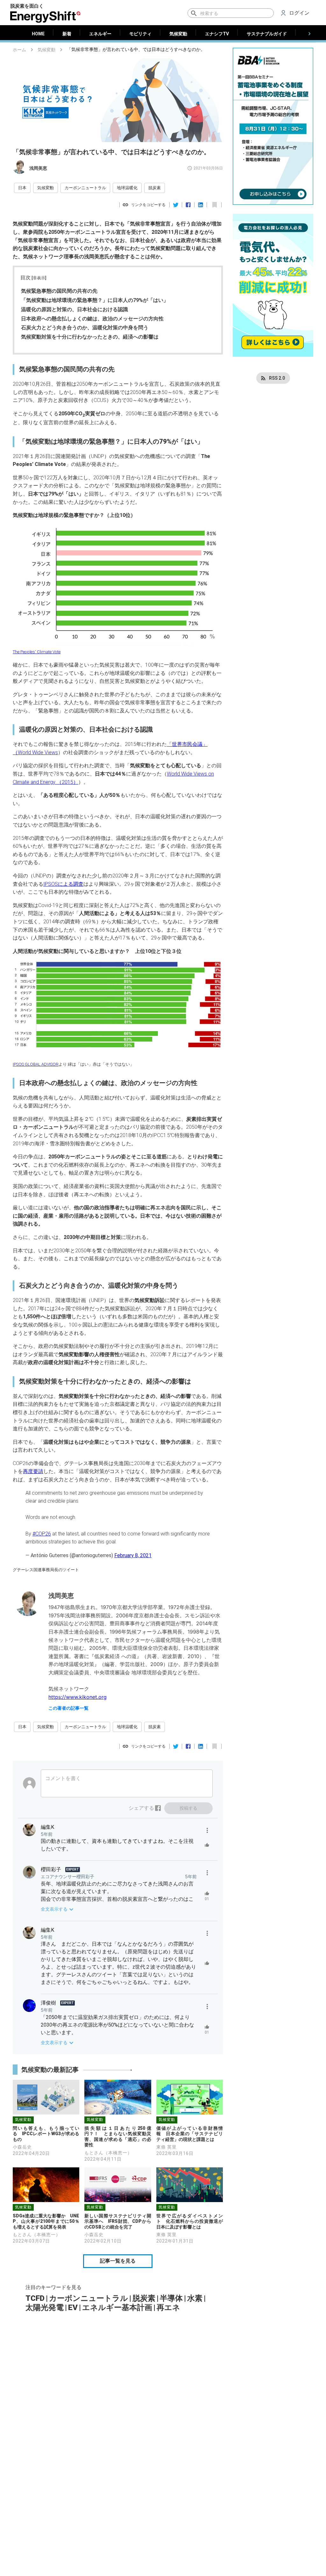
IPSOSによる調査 (63, 884)
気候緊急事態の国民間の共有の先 (59, 291)
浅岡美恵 (38, 168)
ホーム (19, 50)
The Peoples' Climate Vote (37, 652)
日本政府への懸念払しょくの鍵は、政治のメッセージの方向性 (92, 319)
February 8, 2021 (133, 1555)
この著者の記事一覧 (68, 1708)
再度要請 (33, 1471)
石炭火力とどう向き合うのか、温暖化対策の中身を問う (85, 328)
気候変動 (46, 50)
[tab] (38, 34)
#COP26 (42, 1534)
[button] (22, 188)
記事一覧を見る (118, 2261)
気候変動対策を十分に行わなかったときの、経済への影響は (90, 337)
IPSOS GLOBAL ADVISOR (36, 1064)
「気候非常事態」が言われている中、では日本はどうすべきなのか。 (136, 50)
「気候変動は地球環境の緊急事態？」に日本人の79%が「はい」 (95, 300)
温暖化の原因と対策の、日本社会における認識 (74, 309)
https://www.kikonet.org (78, 1697)
